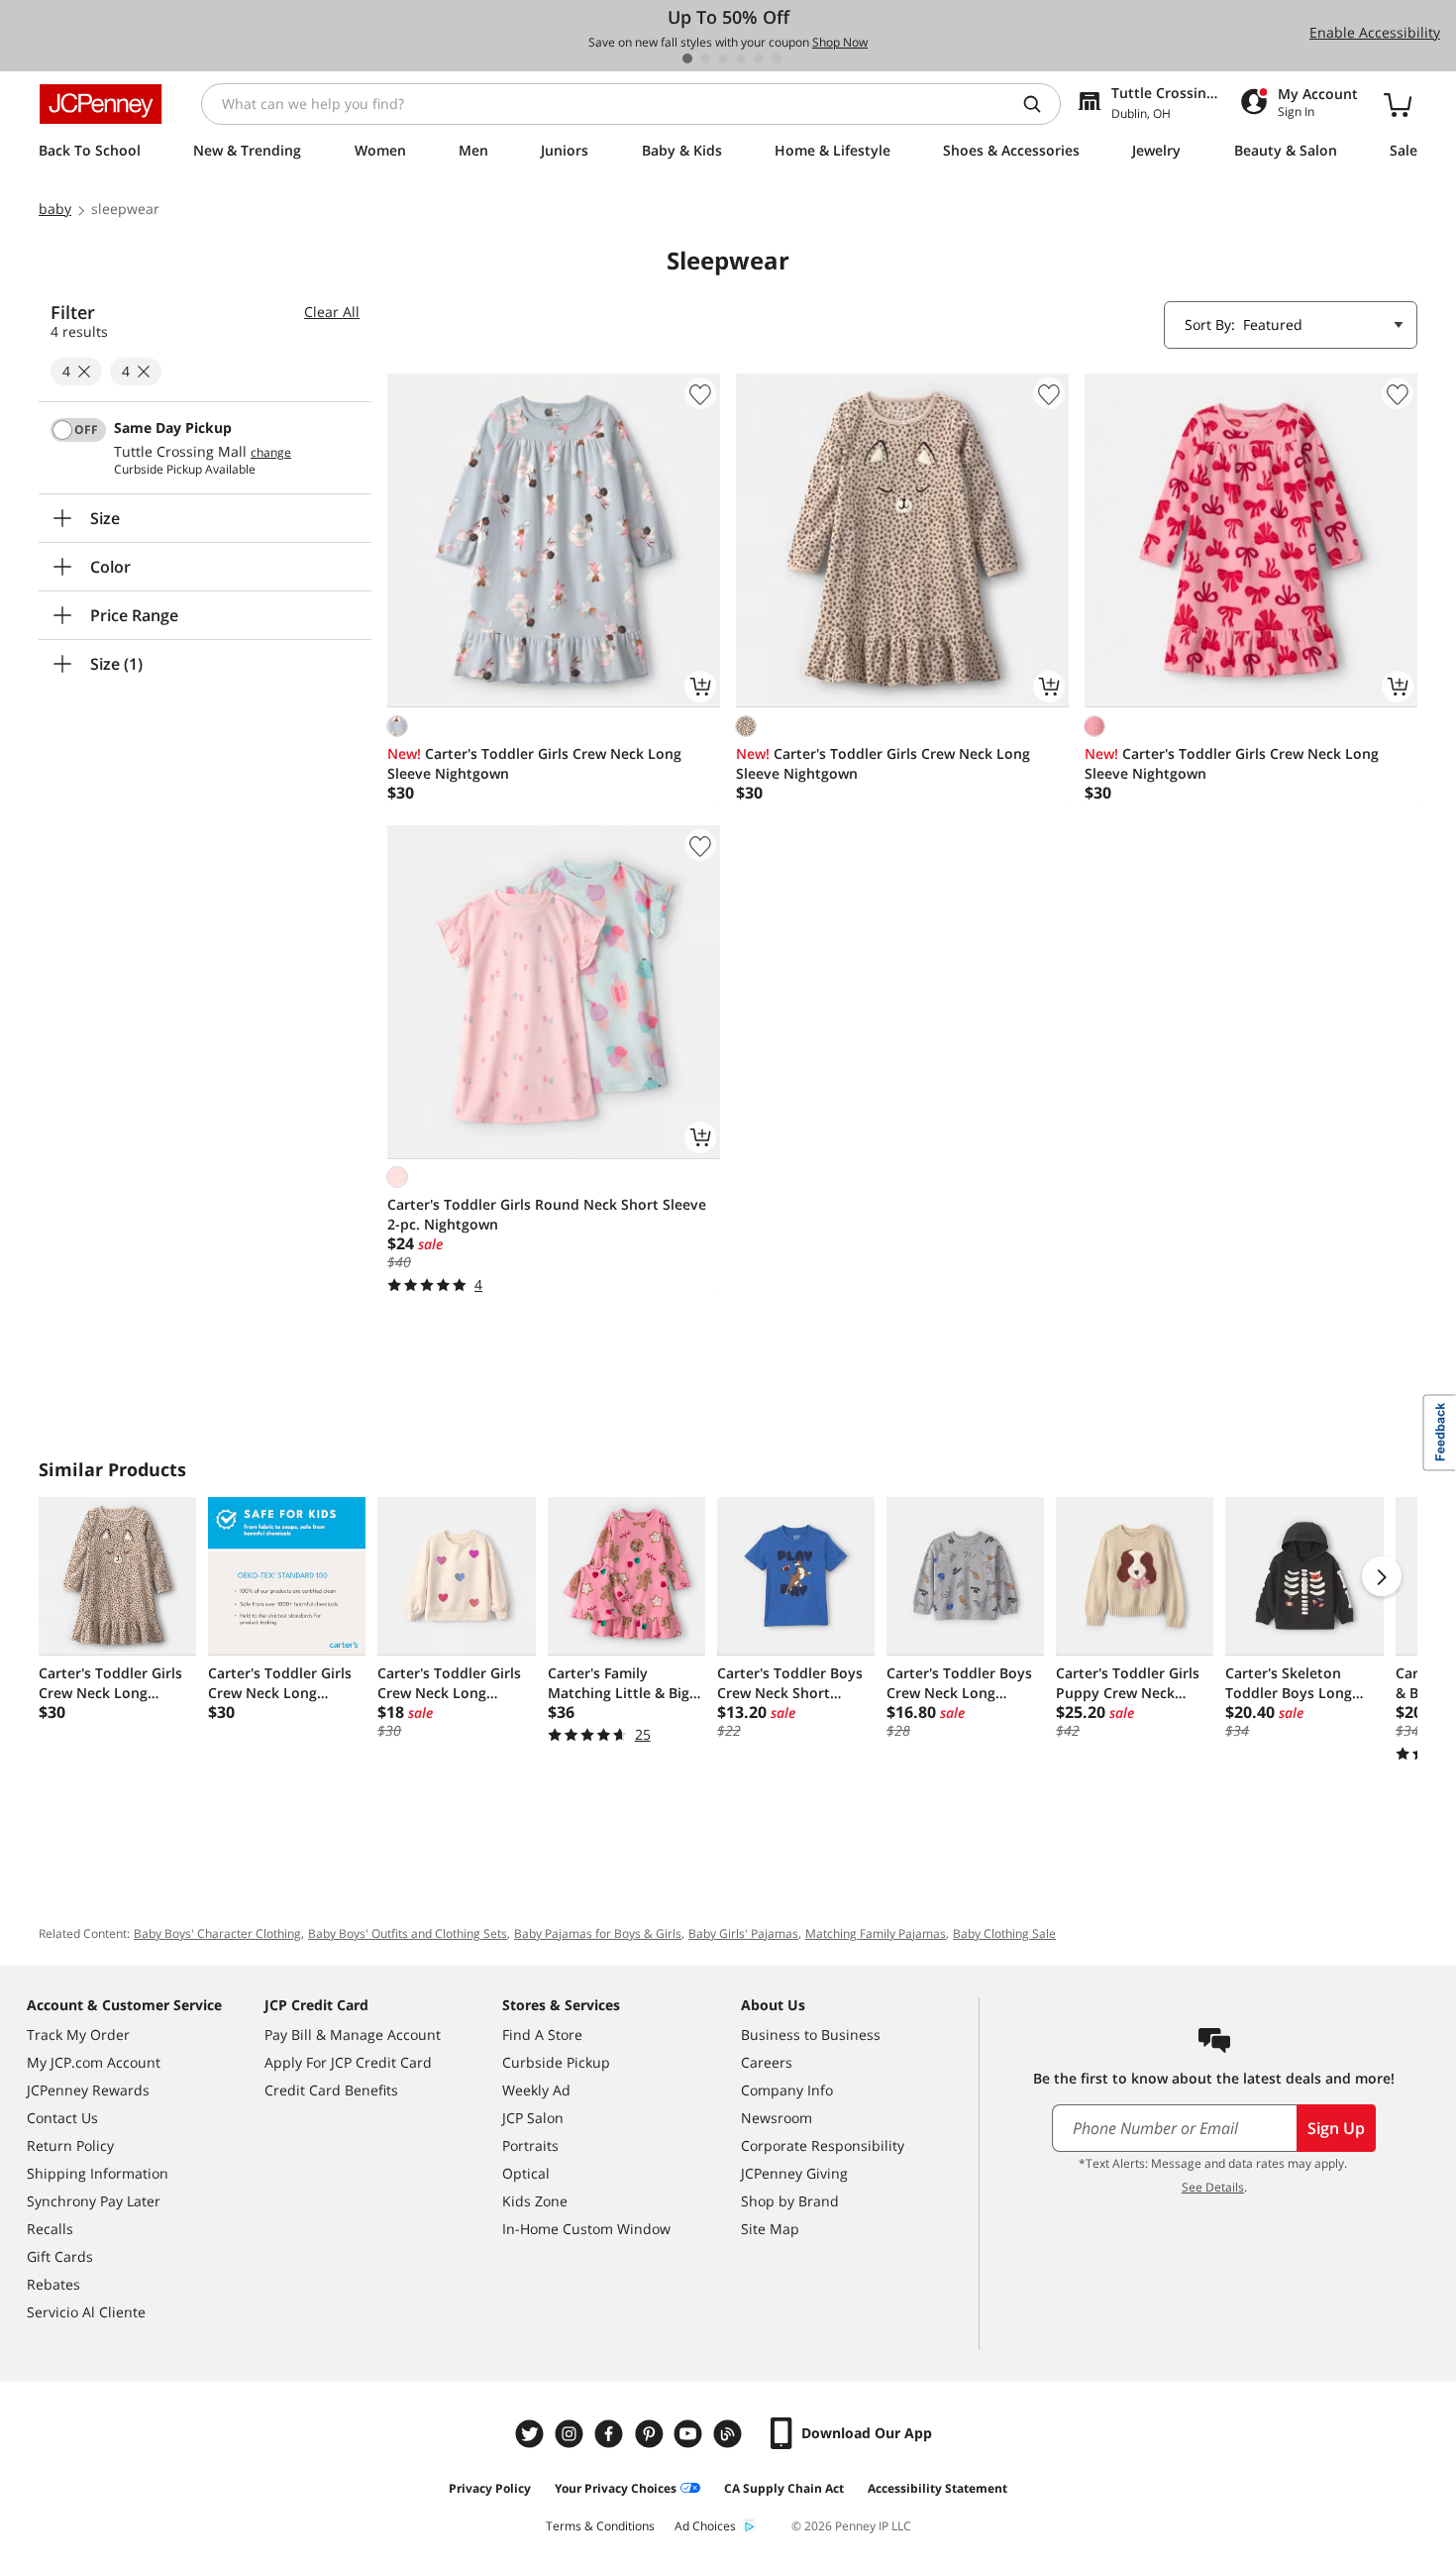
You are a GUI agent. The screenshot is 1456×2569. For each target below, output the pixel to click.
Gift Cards (60, 2256)
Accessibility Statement (937, 2488)
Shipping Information (98, 2173)
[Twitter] (532, 2434)
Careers (767, 2062)
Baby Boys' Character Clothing (217, 1933)
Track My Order (78, 2034)
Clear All (332, 312)
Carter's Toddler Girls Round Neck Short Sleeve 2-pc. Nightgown (547, 1214)
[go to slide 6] (777, 58)
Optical (526, 2173)
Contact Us (62, 2118)
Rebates (53, 2284)
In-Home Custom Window (586, 2229)
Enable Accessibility (1375, 32)
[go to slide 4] (741, 58)
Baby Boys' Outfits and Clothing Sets (408, 1933)
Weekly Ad (536, 2090)
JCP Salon (533, 2118)
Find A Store (542, 2034)
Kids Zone (535, 2201)
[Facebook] (611, 2434)
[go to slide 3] (723, 58)
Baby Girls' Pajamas (743, 1933)
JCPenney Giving (794, 2173)
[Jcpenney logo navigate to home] (101, 104)
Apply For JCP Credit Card (348, 2062)
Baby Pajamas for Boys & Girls (598, 1933)
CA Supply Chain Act (784, 2488)
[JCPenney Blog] (730, 2434)
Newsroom (777, 2118)
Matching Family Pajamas (876, 1933)
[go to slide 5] (759, 58)
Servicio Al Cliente (86, 2312)
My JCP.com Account (94, 2062)
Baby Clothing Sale (1004, 1933)
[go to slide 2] (705, 58)
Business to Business (811, 2034)
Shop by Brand (790, 2201)
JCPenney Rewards (88, 2090)
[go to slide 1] (687, 58)
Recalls (50, 2229)
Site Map (770, 2229)
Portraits (530, 2145)
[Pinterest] (651, 2434)
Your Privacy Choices (616, 2488)
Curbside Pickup (556, 2062)
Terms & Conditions (600, 2526)
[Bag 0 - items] (1398, 104)
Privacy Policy (490, 2488)
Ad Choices (705, 2526)
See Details (1213, 2187)
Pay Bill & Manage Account (353, 2034)
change (271, 453)
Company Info (787, 2090)
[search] (1040, 104)
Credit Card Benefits (331, 2090)
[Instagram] (572, 2434)
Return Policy (70, 2145)
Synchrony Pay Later (94, 2201)
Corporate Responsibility (823, 2145)
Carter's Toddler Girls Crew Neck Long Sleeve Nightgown (534, 763)
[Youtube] (690, 2434)
